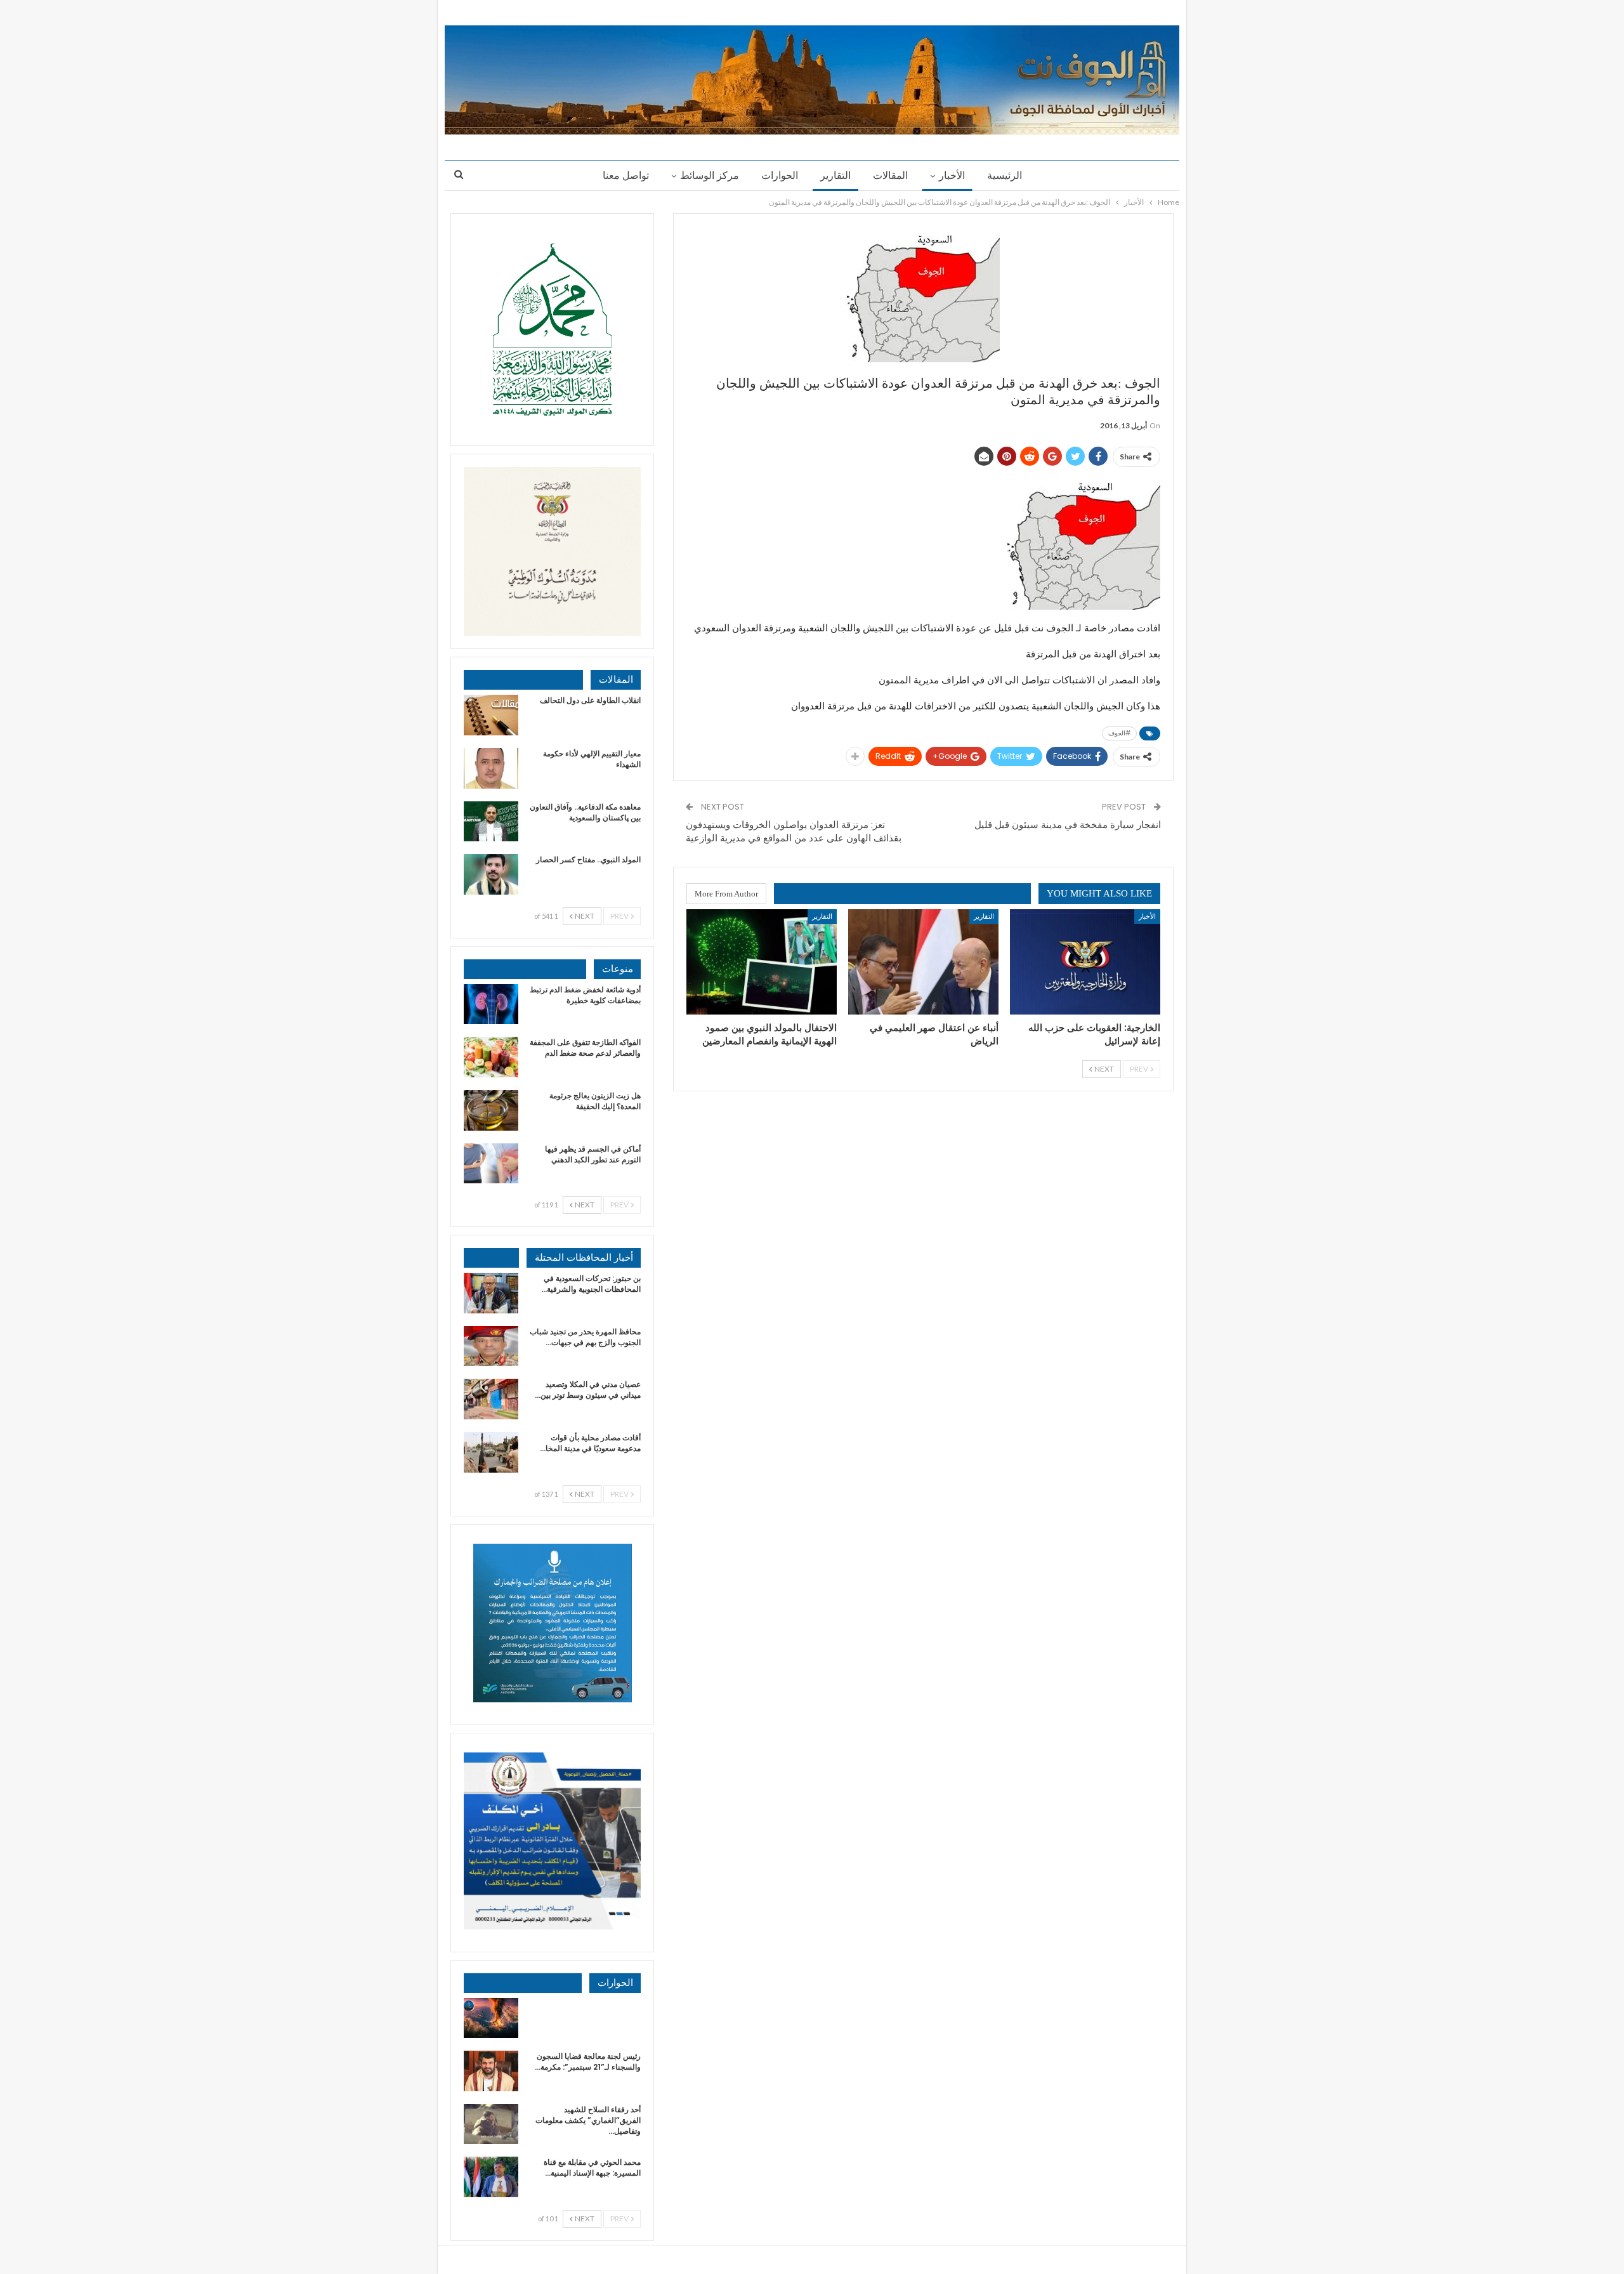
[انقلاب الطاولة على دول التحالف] (491, 715)
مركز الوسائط (710, 175)
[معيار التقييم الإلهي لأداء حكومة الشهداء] (491, 768)
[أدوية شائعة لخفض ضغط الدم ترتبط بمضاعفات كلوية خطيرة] (491, 1004)
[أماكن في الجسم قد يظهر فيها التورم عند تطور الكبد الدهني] (491, 1164)
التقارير (835, 175)
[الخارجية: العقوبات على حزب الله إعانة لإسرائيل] (1085, 962)
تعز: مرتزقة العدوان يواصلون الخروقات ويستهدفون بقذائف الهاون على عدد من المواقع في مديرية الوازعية (794, 831)
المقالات (890, 175)
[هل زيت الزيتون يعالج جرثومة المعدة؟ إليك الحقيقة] (491, 1110)
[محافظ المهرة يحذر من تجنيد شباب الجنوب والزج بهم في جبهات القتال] (491, 1346)
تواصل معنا (626, 175)
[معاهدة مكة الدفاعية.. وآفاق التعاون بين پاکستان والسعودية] (491, 822)
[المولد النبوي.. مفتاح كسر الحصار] (491, 874)
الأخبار (952, 175)
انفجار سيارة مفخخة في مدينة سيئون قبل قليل (1068, 825)
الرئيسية (1005, 175)
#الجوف (1119, 733)
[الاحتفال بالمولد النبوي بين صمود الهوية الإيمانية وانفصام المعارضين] (762, 962)
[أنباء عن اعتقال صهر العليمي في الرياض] (923, 962)
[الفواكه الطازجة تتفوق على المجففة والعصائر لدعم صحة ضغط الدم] (491, 1057)
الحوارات (780, 175)
